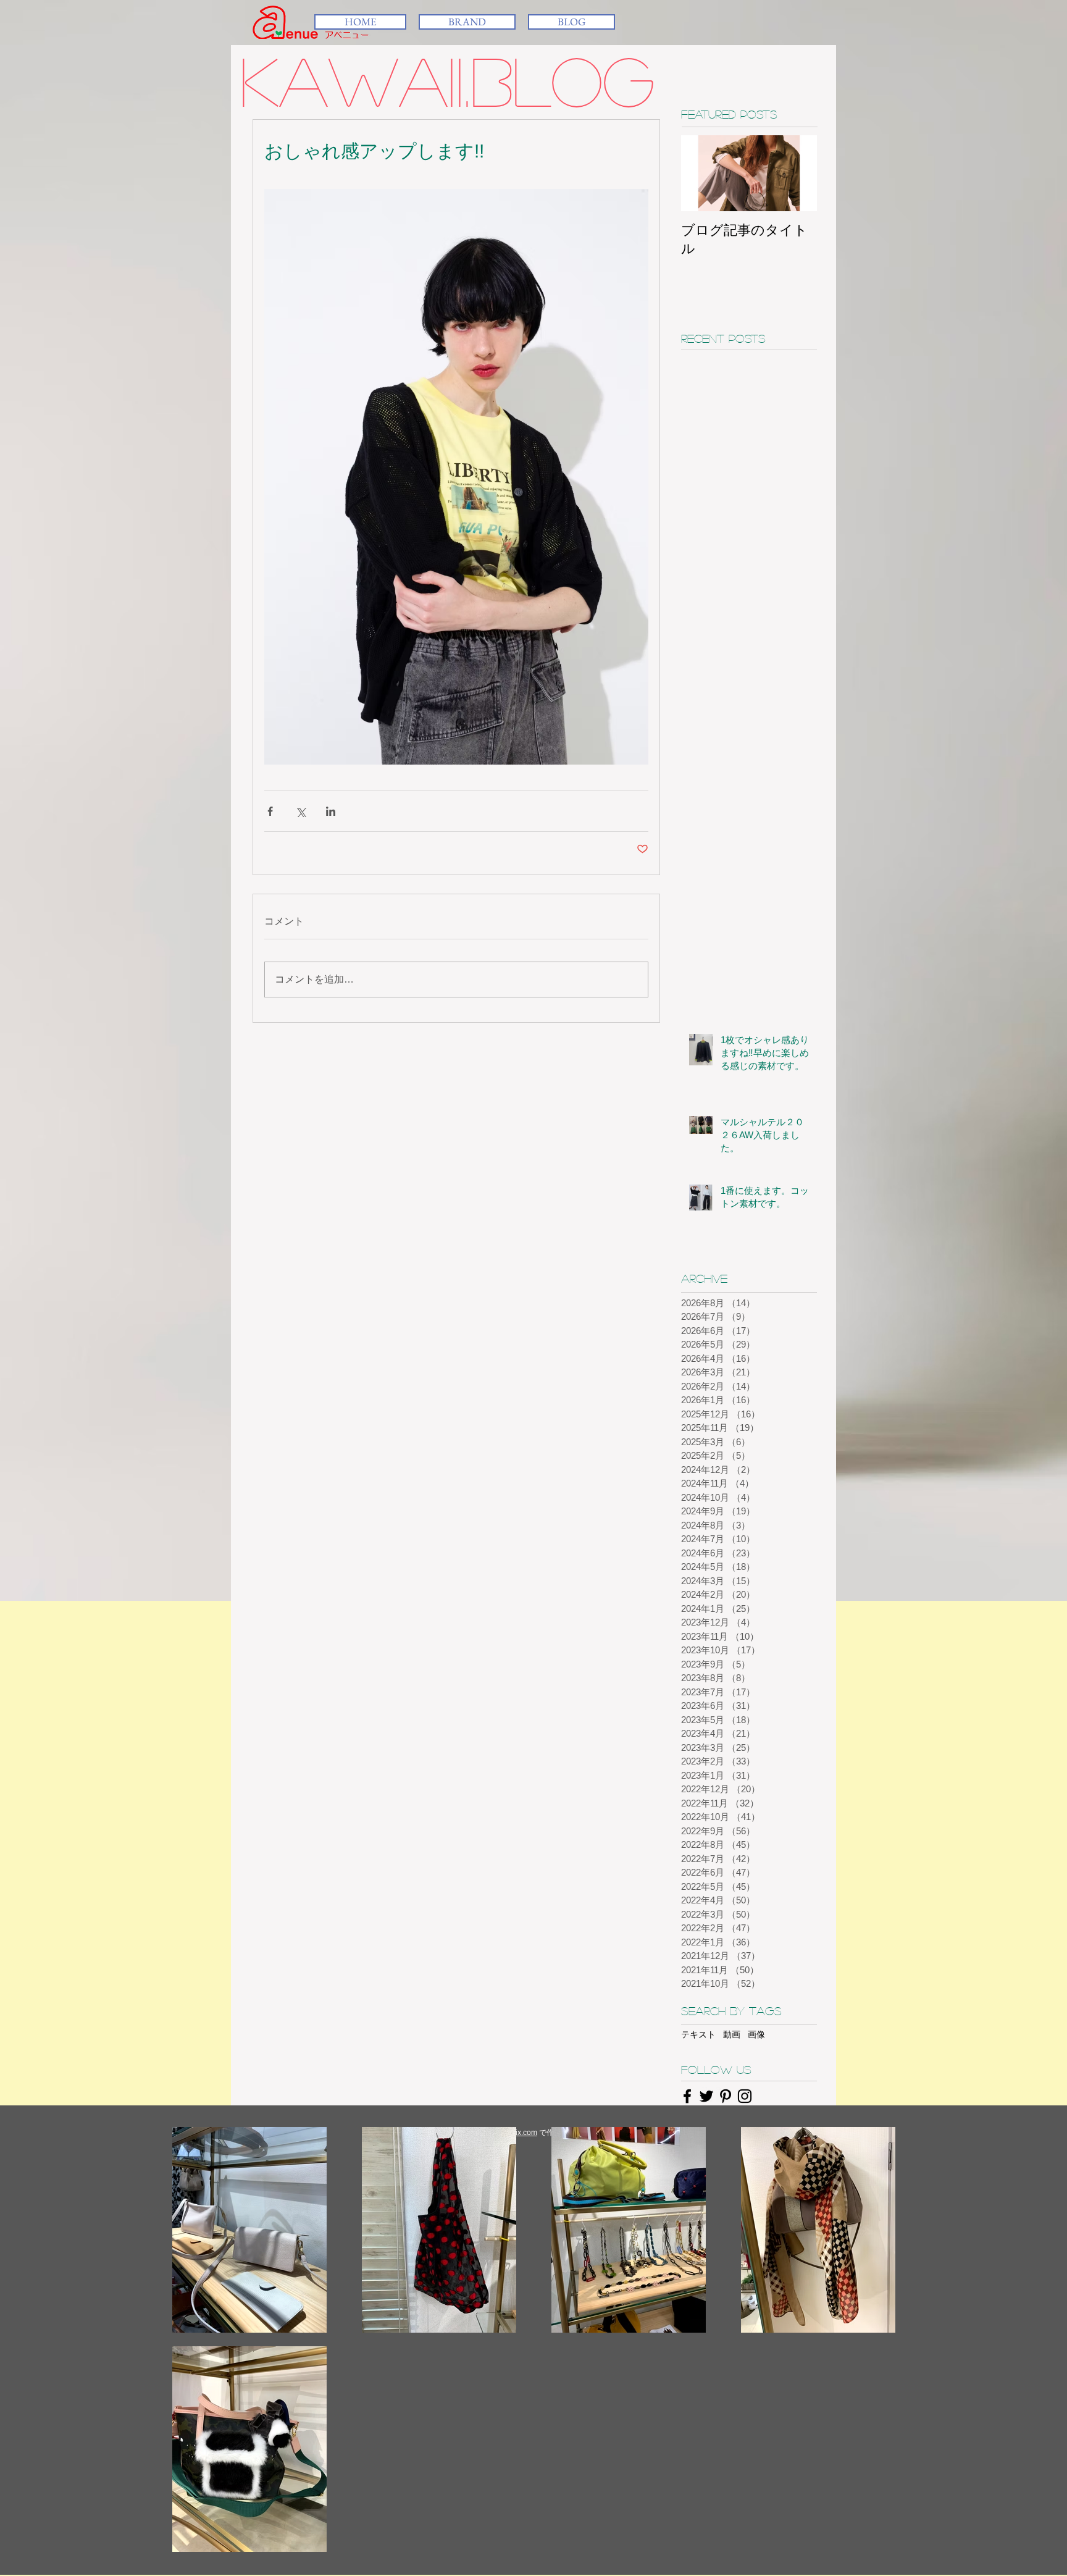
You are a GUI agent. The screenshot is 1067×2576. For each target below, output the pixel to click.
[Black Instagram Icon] (745, 2096)
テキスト (698, 2034)
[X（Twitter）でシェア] (300, 811)
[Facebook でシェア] (270, 811)
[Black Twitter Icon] (706, 2096)
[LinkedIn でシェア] (331, 811)
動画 (732, 2034)
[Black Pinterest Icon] (726, 2096)
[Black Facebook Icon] (687, 2096)
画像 (756, 2034)
